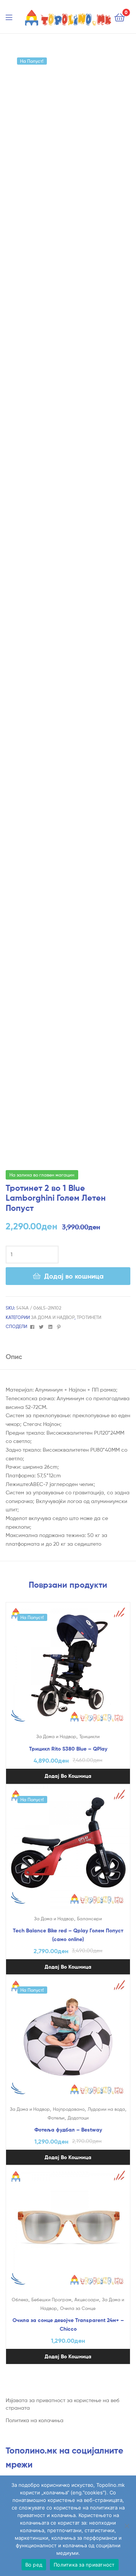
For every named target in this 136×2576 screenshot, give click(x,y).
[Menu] (14, 17)
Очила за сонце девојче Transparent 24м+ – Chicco (68, 2324)
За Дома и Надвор (53, 1317)
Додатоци (78, 2118)
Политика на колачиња (35, 2420)
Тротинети (89, 1317)
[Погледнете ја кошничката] (120, 17)
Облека (20, 2300)
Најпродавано (69, 2109)
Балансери (90, 1919)
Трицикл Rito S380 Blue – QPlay (68, 1749)
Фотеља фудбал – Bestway (68, 2130)
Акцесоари (87, 2300)
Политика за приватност (84, 2565)
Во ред (34, 2565)
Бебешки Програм (51, 2300)
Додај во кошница (74, 1276)
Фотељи (56, 2118)
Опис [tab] (14, 1357)
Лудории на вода (106, 2109)
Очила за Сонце (78, 2308)
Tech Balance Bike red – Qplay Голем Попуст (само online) (68, 1935)
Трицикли (90, 1736)
